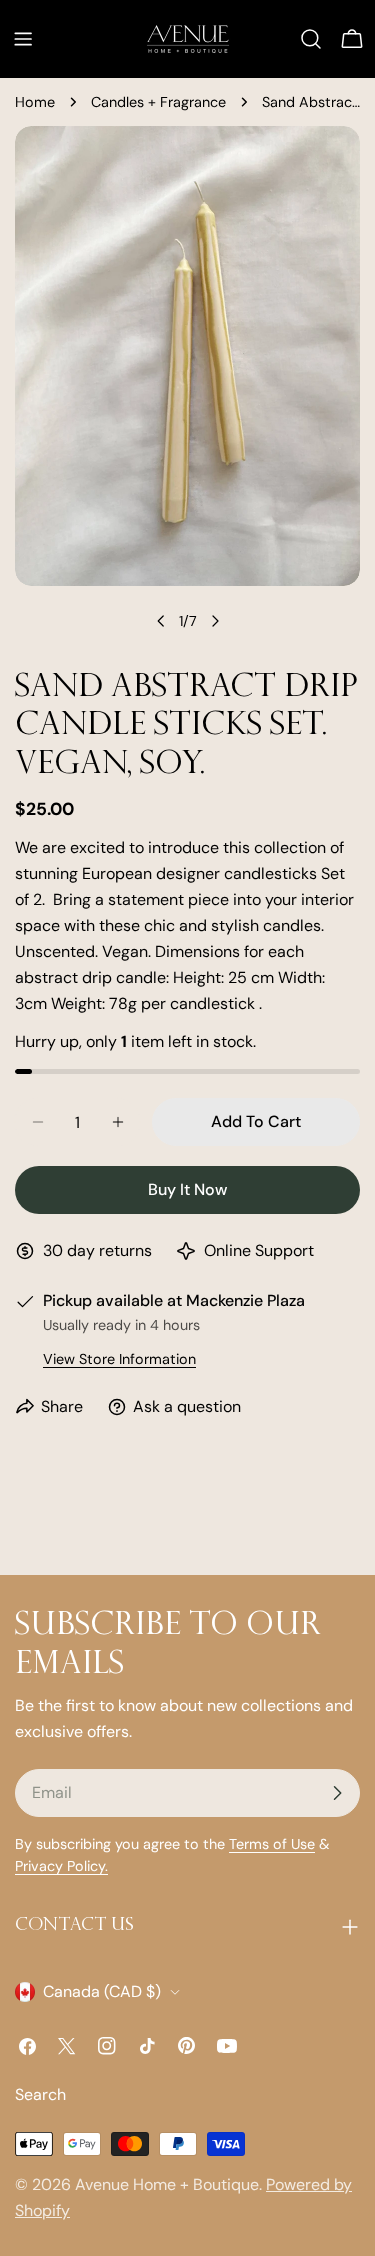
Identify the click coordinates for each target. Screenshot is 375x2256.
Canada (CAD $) (102, 1991)
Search (40, 2094)
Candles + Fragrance (158, 102)
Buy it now (187, 1189)
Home (35, 102)
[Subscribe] (337, 1793)
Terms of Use (272, 1844)
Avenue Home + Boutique (167, 2184)
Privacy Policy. (61, 1866)
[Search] (311, 39)
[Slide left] (161, 621)
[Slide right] (215, 621)
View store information (119, 1359)
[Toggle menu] (23, 39)
